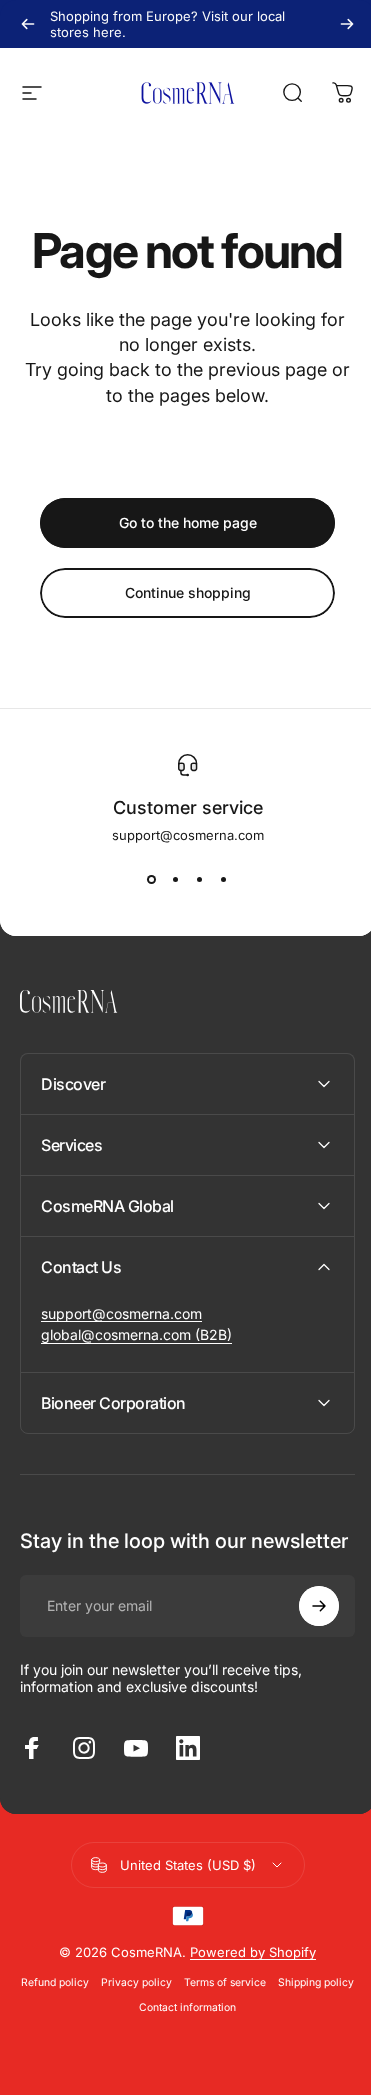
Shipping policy (126, 2027)
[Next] (347, 24)
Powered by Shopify (246, 1972)
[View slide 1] (152, 879)
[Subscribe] (304, 1626)
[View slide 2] (176, 879)
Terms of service (262, 2002)
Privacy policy (173, 2002)
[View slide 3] (200, 879)
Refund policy (92, 2002)
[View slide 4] (224, 879)
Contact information (224, 2027)
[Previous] (28, 24)
